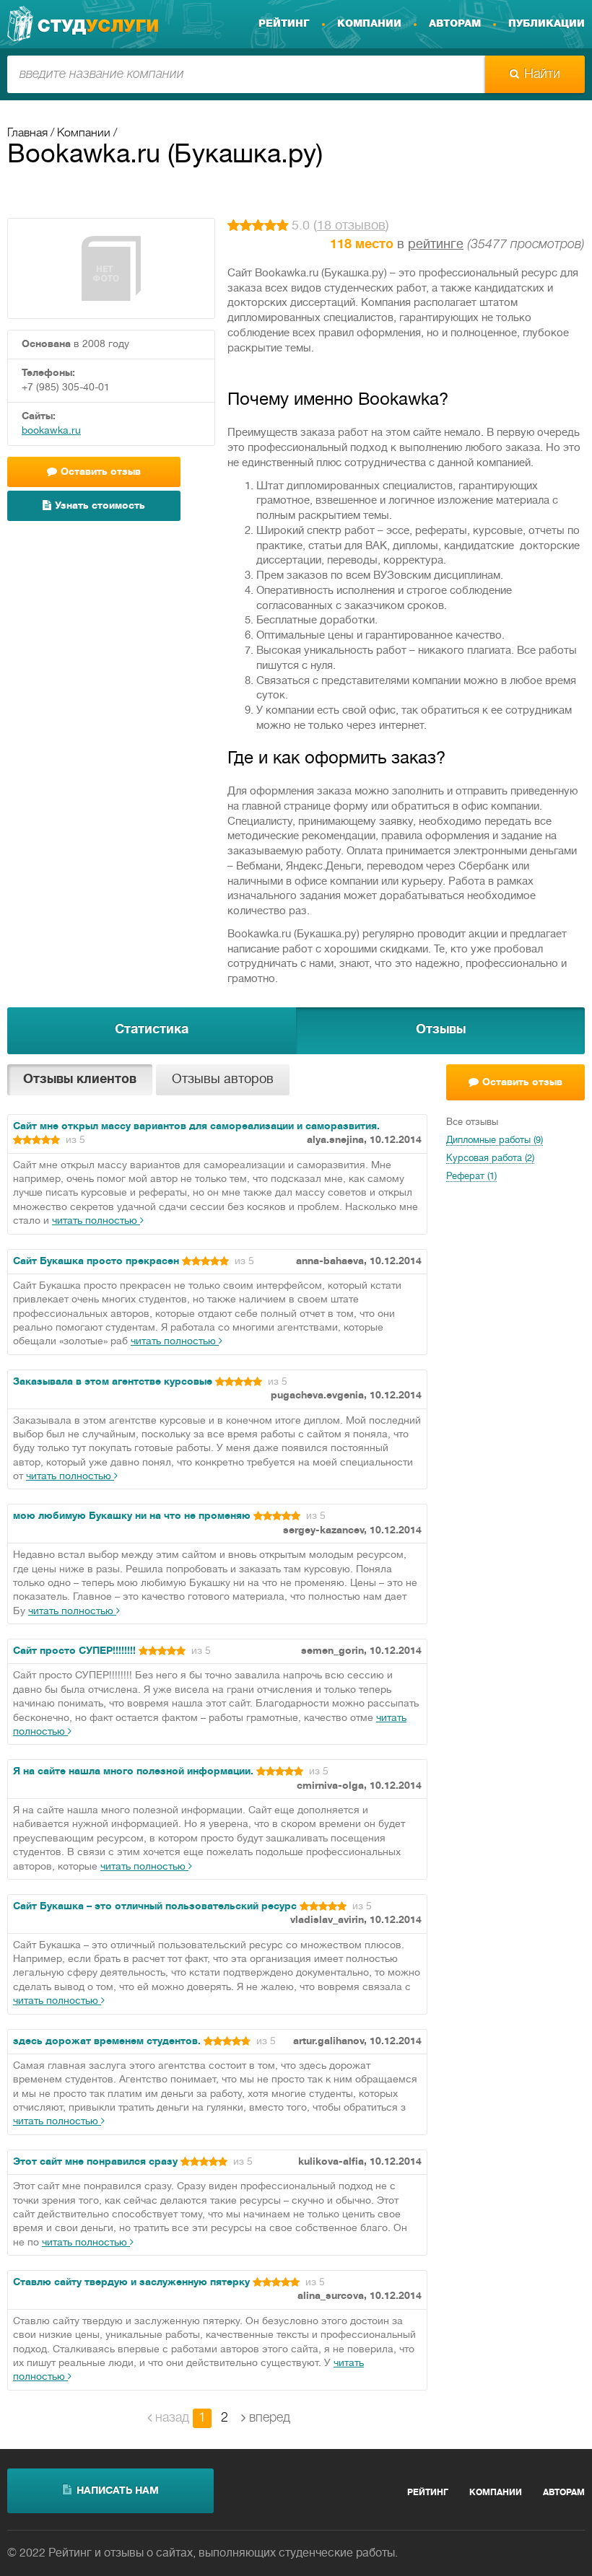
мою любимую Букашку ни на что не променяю (132, 1516)
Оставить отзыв (522, 1083)
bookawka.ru (51, 431)
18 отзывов (351, 226)
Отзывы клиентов (80, 1080)
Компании (369, 24)
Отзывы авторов (223, 1080)
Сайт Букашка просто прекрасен (96, 1262)
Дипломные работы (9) (495, 1141)
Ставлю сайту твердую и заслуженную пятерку (131, 2283)
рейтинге (436, 245)
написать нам (118, 2491)
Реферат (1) (471, 1177)
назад (172, 2418)
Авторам (455, 24)
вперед (270, 2418)
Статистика (152, 1030)
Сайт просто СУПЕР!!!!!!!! (74, 1651)
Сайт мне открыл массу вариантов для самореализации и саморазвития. (196, 1127)
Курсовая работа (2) (490, 1159)
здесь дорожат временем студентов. (107, 2042)
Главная (27, 133)
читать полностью (96, 1221)
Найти (542, 74)
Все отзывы (472, 1123)
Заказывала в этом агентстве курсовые (113, 1382)
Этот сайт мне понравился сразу (95, 2162)
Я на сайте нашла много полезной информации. (133, 1772)
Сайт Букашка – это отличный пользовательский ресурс (155, 1907)
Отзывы (441, 1030)
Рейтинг (284, 24)
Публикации (547, 24)
